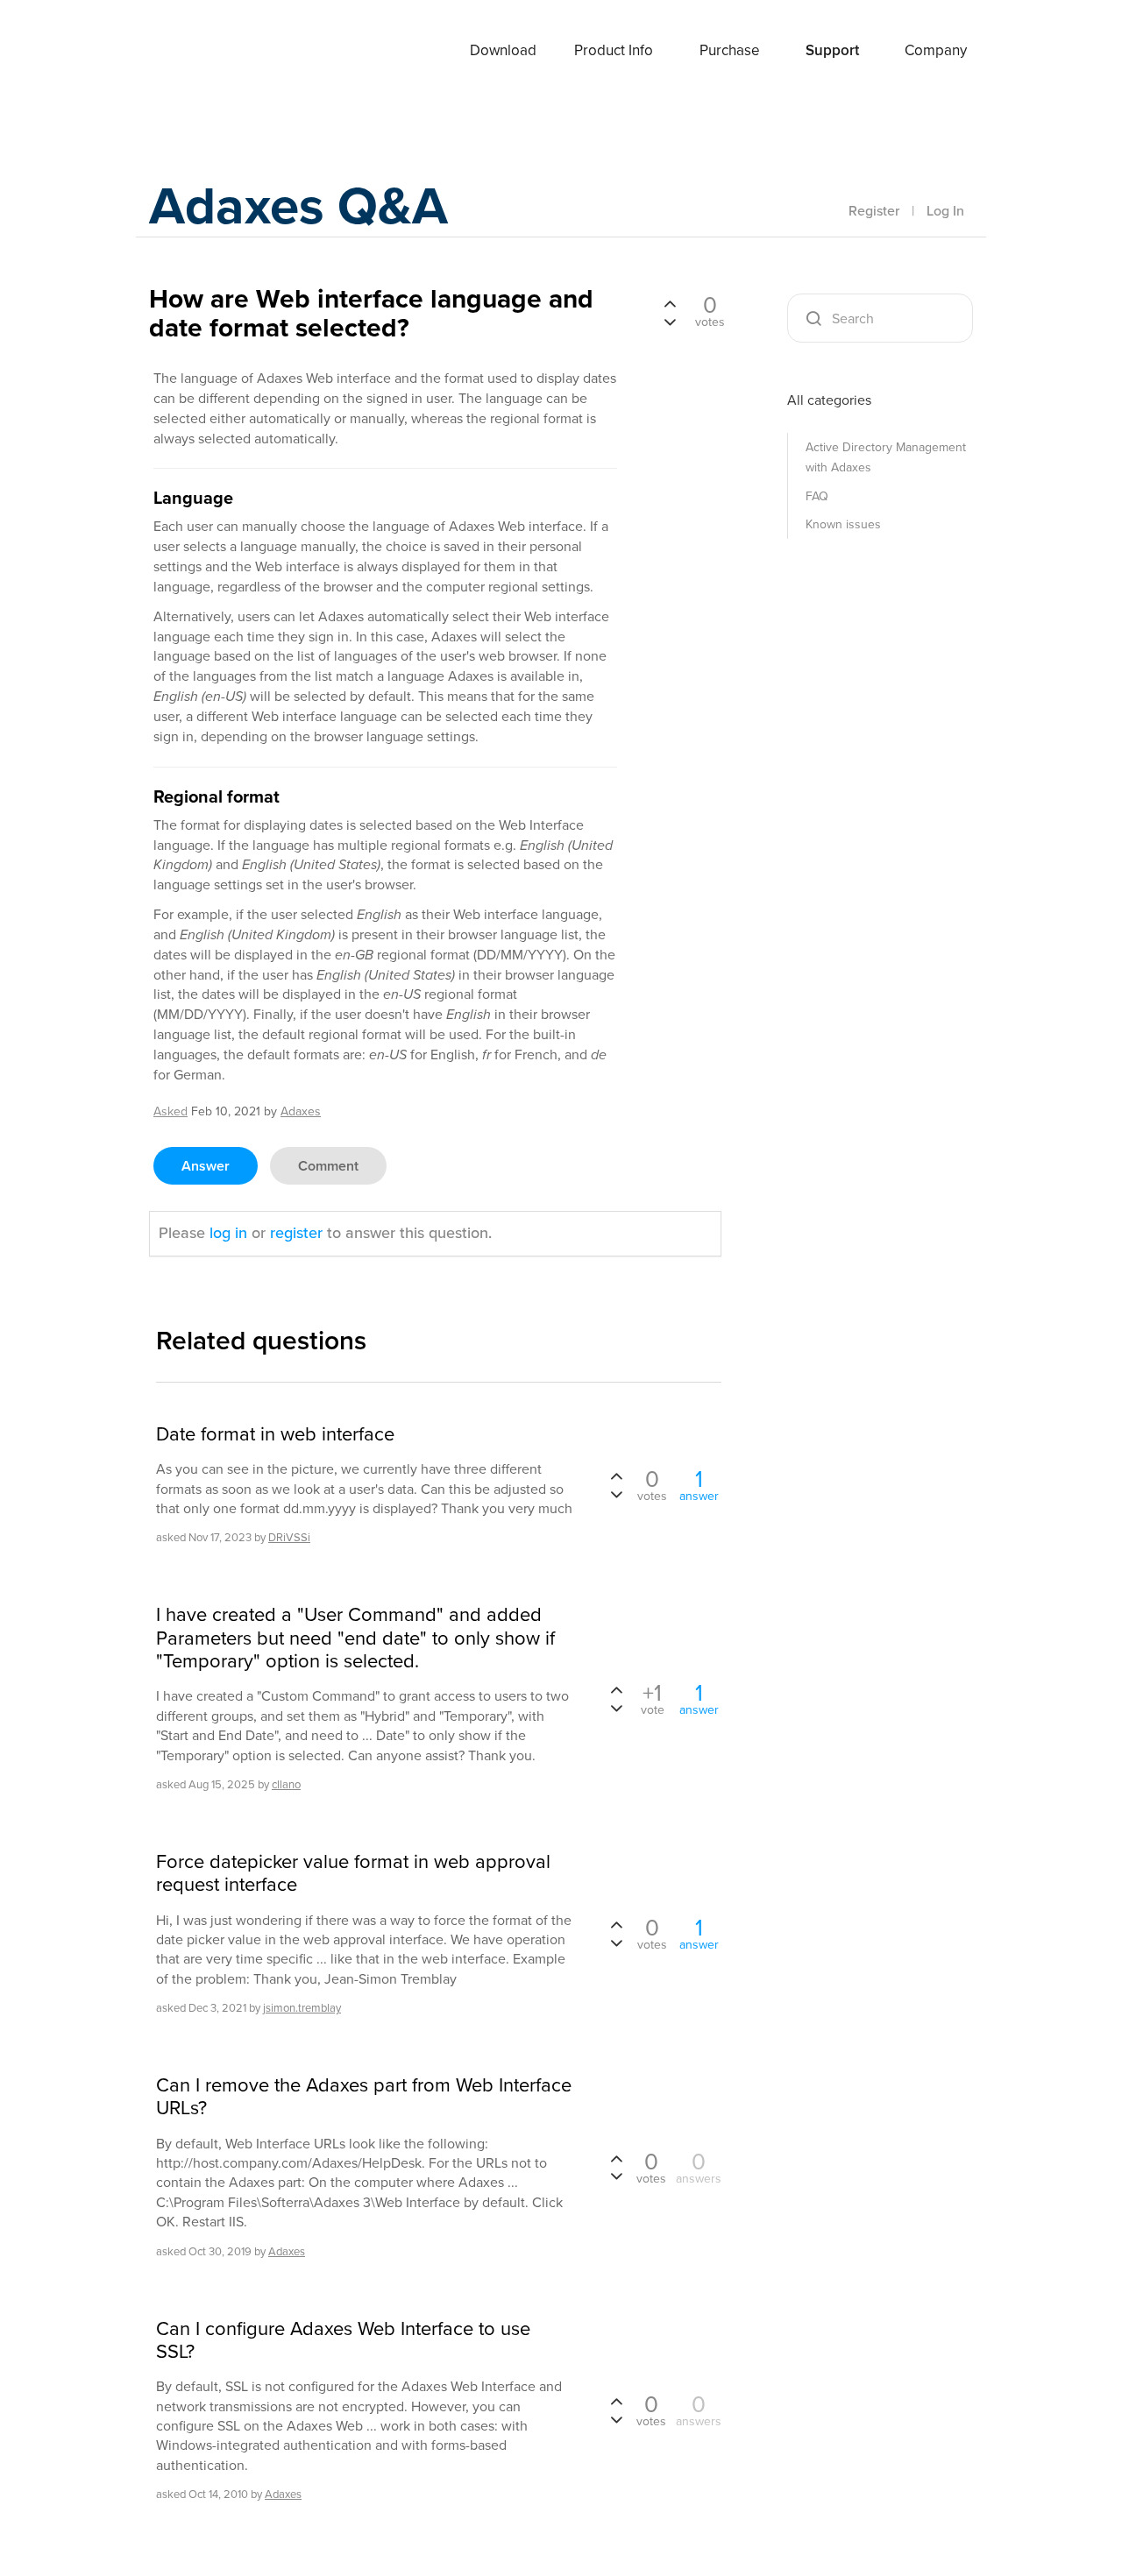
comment (328, 1166)
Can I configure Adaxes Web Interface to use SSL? (343, 2341)
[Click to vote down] (670, 321)
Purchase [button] (730, 50)
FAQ (817, 496)
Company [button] (936, 50)
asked (170, 1111)
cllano (286, 1784)
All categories (829, 400)
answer (206, 1166)
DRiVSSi (289, 1537)
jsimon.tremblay (302, 2008)
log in (228, 1233)
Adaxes (192, 52)
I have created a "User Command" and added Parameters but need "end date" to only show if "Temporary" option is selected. (355, 1638)
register (296, 1233)
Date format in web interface (275, 1434)
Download (503, 50)
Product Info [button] (614, 50)
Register (874, 211)
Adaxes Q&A (298, 205)
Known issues (843, 524)
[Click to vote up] (670, 305)
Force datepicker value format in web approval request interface (353, 1874)
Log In (945, 211)
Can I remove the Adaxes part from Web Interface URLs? (364, 2097)
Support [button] (832, 50)
